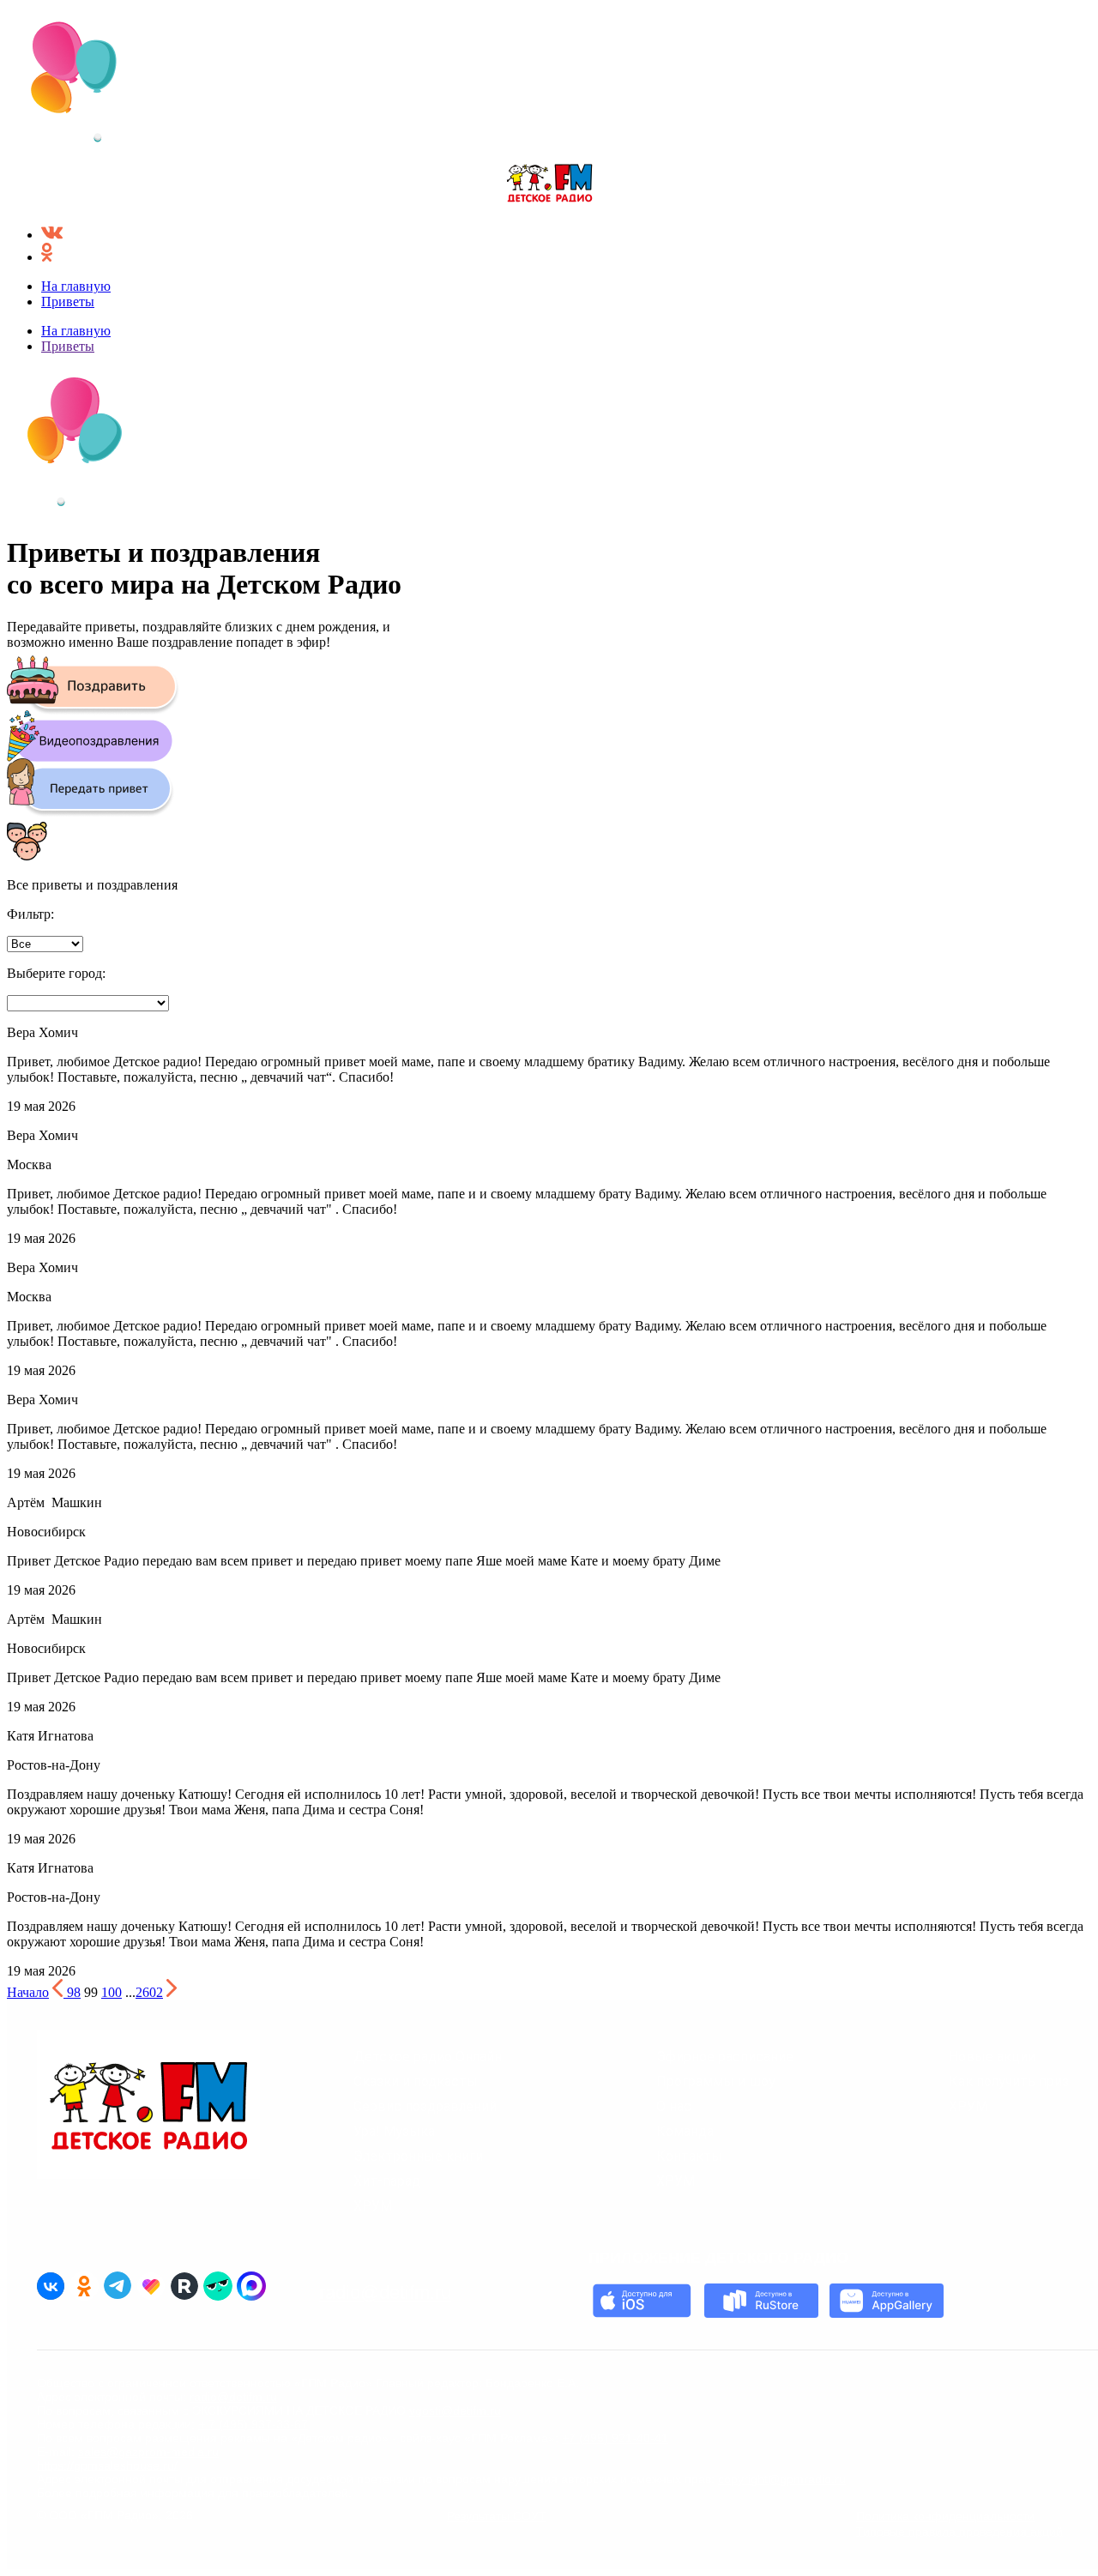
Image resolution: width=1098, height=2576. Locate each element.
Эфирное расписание (725, 2057)
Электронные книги (418, 2156)
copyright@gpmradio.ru (782, 2479)
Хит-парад (387, 2181)
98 (74, 1992)
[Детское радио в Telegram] (118, 2286)
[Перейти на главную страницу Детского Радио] (549, 185)
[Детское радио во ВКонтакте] (51, 2286)
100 (112, 1992)
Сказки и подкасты (416, 2081)
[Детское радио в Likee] (151, 2286)
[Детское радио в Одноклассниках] (84, 2286)
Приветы (68, 302)
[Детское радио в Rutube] (184, 2286)
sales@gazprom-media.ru (148, 2452)
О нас (674, 2106)
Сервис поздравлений (425, 2106)
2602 (149, 1992)
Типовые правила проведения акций (959, 2531)
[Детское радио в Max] (251, 2286)
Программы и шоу (716, 2081)
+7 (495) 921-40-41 (615, 2438)
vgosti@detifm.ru (455, 2410)
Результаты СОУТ (497, 2516)
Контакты (689, 2156)
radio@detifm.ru (385, 2292)
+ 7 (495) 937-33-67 (253, 2424)
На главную (76, 286)
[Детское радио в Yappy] (218, 2286)
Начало (28, 1992)
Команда (685, 2131)
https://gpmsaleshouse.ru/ (107, 2465)
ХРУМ (373, 2206)
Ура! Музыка (394, 2131)
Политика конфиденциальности (945, 2516)
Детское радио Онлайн (428, 2057)
